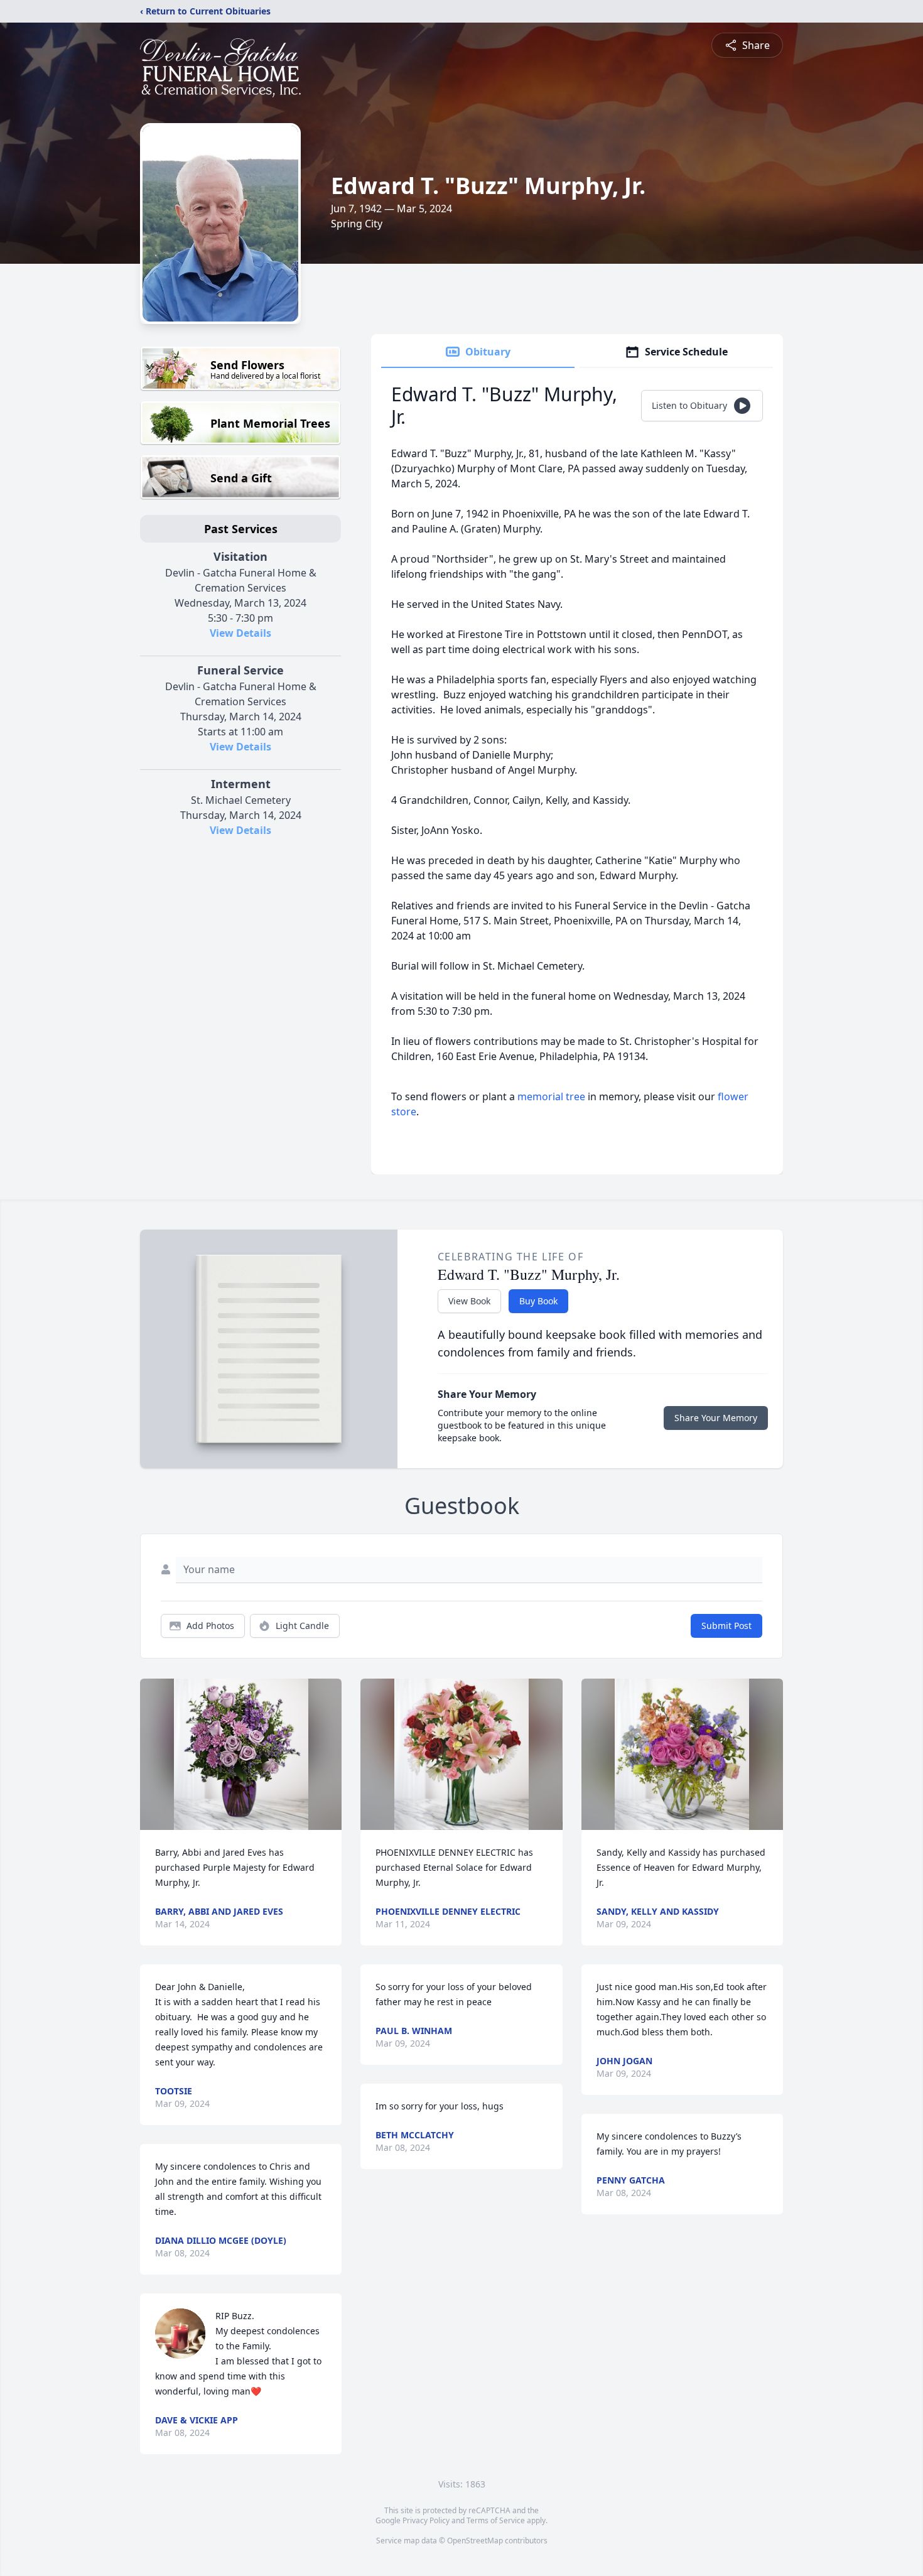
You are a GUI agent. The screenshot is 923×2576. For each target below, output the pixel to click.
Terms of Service (496, 2520)
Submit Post (726, 1626)
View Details (240, 633)
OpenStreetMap (475, 2541)
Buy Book (538, 1301)
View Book (469, 1301)
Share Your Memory (716, 1418)
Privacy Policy (426, 2520)
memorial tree (551, 1096)
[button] (241, 1754)
